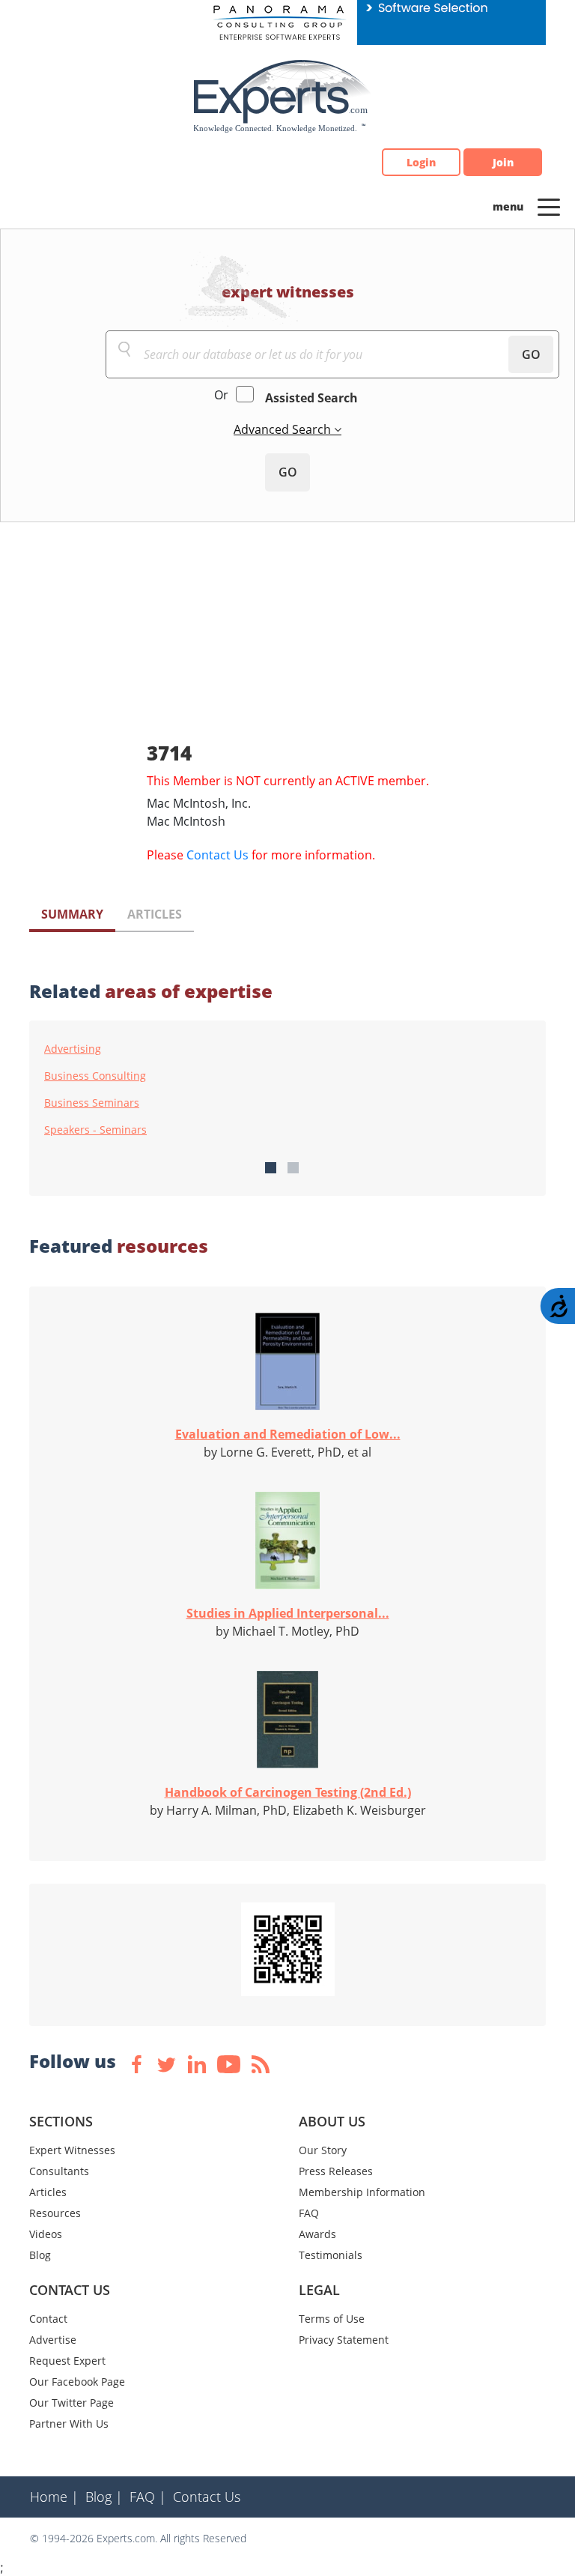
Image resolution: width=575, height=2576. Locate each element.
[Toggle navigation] (549, 206)
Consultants (59, 2171)
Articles (48, 2192)
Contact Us (217, 855)
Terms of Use (332, 2319)
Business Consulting (95, 1076)
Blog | (104, 2497)
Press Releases (336, 2171)
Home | (54, 2497)
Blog (40, 2255)
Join (503, 162)
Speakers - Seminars (95, 1130)
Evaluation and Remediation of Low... (288, 1434)
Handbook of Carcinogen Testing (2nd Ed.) (288, 1792)
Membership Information (362, 2192)
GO (531, 354)
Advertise (53, 2340)
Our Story (323, 2150)
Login (421, 162)
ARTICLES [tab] (155, 914)
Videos (46, 2234)
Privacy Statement (344, 2340)
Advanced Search (284, 429)
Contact (48, 2319)
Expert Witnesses (72, 2150)
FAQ (309, 2213)
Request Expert (67, 2361)
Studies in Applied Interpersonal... (288, 1613)
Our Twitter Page (72, 2403)
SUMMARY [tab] (72, 914)
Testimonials (331, 2255)
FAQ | (148, 2497)
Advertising (73, 1049)
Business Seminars (92, 1103)
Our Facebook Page (77, 2382)
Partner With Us (69, 2424)
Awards (317, 2234)
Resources (55, 2213)
